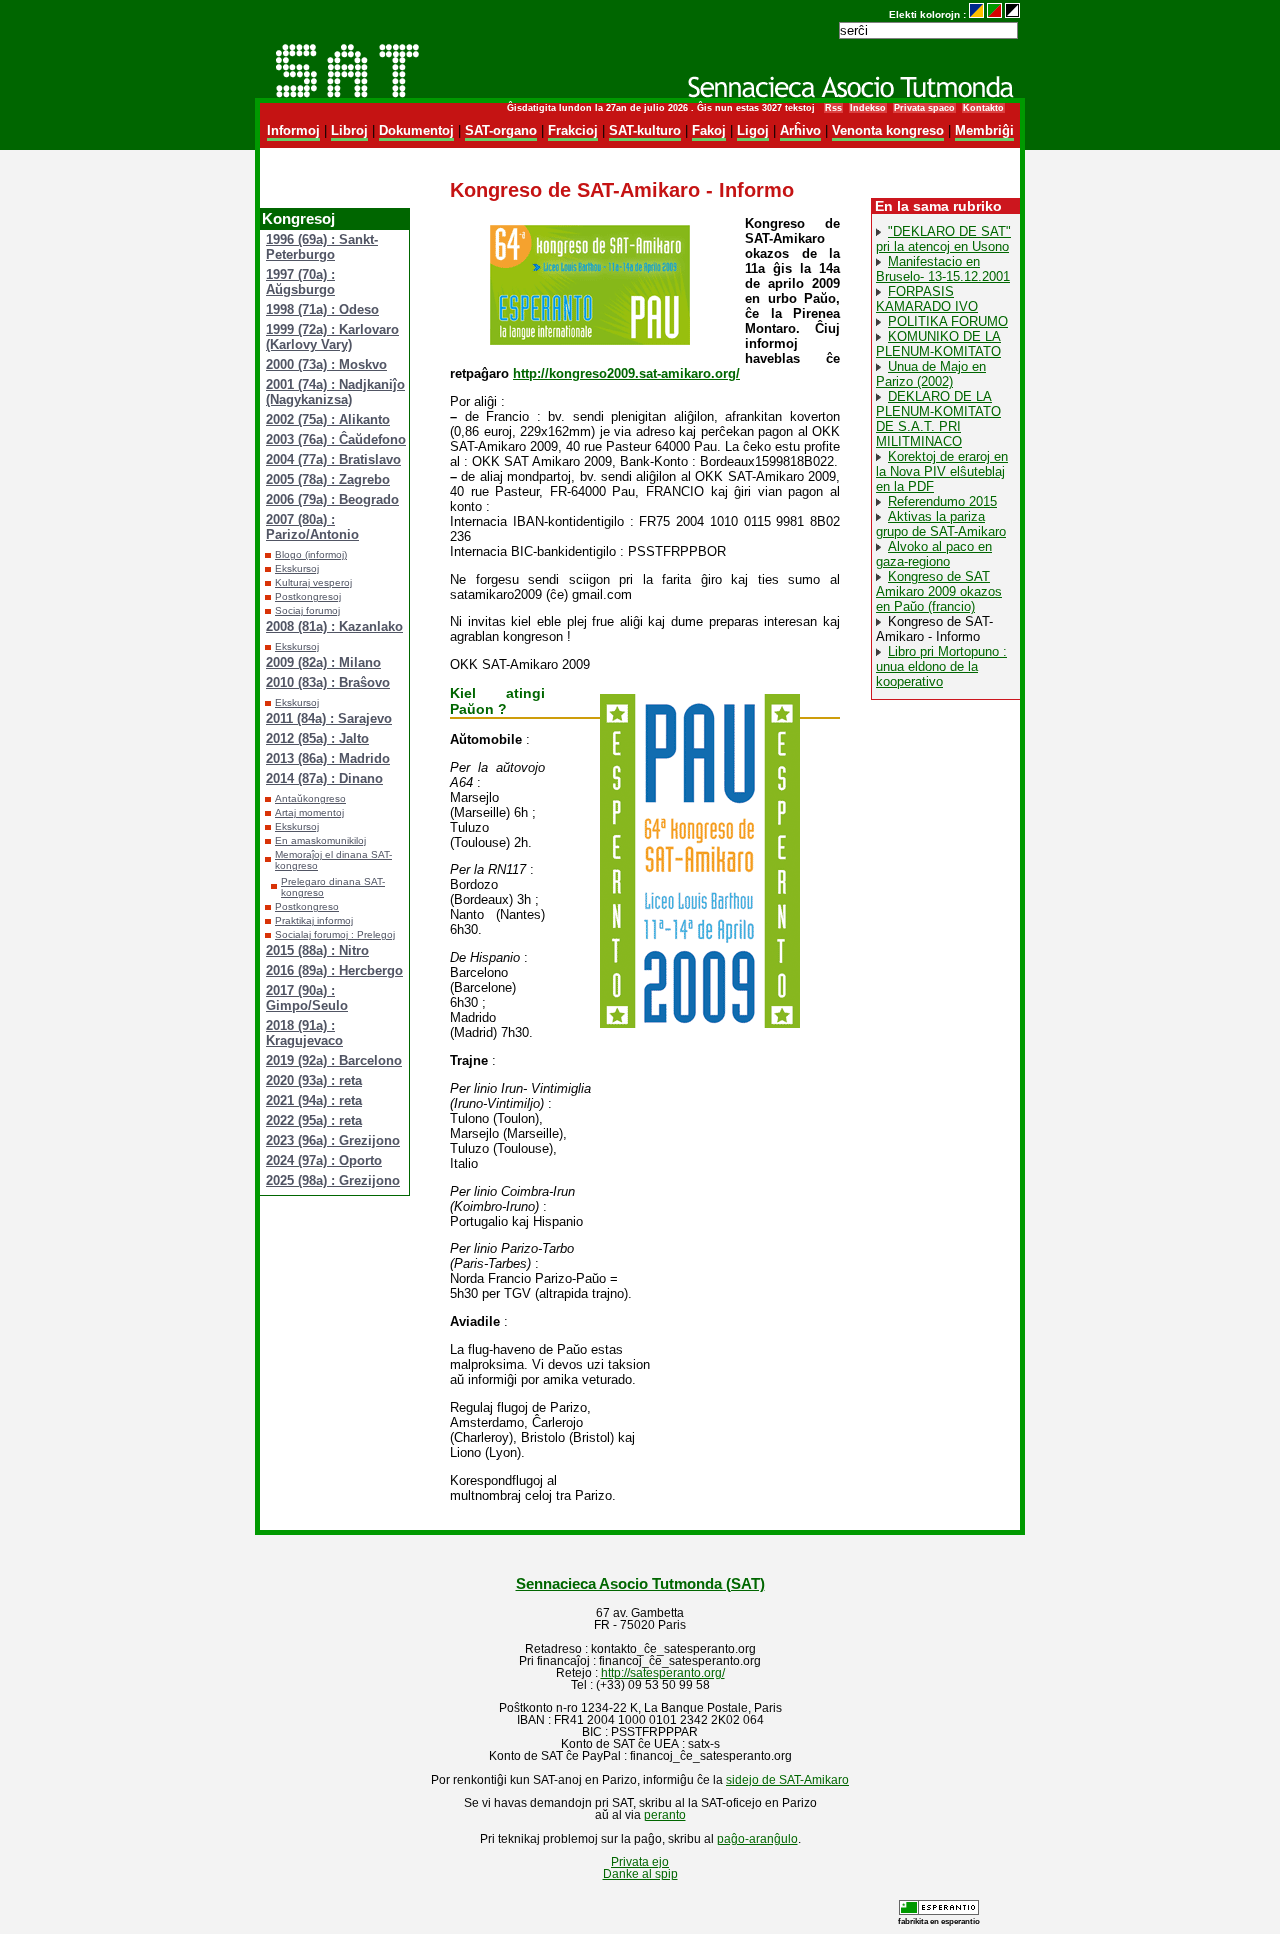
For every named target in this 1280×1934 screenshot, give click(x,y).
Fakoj (709, 130)
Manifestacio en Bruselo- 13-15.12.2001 (943, 269)
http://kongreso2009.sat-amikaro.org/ (626, 373)
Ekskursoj (297, 568)
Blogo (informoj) (311, 554)
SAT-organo (501, 130)
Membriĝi (984, 130)
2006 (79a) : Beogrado (332, 499)
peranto (665, 1815)
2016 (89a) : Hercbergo (334, 970)
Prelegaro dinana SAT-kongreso (333, 887)
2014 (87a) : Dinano (324, 778)
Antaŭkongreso (310, 798)
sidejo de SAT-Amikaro (787, 1780)
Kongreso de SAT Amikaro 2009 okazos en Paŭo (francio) (939, 591)
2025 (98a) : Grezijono (333, 1180)
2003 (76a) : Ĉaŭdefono (336, 439)
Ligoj (753, 130)
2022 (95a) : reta (314, 1120)
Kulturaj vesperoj (313, 582)
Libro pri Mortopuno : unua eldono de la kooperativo (941, 666)
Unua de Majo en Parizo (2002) (931, 374)
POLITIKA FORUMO (948, 321)
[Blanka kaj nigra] (1012, 14)
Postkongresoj (308, 596)
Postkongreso (307, 906)
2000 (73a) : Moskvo (326, 364)
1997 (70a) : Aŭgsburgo (300, 282)
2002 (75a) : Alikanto (328, 419)
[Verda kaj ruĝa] (994, 14)
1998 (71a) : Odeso (322, 309)
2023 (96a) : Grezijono (333, 1140)
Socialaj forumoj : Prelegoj (335, 934)
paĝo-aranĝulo (757, 1839)
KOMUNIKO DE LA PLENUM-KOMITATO (938, 344)
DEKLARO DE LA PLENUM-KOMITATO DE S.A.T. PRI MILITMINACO (938, 419)
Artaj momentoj (309, 812)
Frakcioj (573, 130)
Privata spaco (924, 108)
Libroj (349, 130)
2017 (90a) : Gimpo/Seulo (307, 998)
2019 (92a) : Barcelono (334, 1060)
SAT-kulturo (645, 130)
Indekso (868, 108)
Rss (833, 108)
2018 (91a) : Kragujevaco (304, 1033)
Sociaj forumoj (307, 610)
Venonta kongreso (888, 130)
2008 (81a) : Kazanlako (334, 626)
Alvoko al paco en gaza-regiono (934, 554)
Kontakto (983, 108)
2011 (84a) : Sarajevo (329, 718)
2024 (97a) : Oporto (324, 1160)
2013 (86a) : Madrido (328, 758)
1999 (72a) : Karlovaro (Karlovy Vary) (332, 337)
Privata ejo (640, 1862)
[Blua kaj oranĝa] (976, 14)
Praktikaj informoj (314, 920)
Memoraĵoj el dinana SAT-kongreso (333, 860)
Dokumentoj (416, 130)
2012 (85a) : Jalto (317, 738)
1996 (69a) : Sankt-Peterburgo (322, 247)
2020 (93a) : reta (314, 1080)
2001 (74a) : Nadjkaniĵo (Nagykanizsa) (335, 392)
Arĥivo (800, 130)
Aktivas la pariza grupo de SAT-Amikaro (941, 524)
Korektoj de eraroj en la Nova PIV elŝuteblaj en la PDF (942, 471)
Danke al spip (640, 1874)
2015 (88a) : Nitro (317, 950)
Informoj (293, 130)
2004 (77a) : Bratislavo (333, 459)
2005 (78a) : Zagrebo (328, 479)
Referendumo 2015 (942, 501)
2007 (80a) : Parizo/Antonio (312, 527)
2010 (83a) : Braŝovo (328, 682)
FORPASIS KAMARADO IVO (927, 299)
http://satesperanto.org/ (663, 1673)
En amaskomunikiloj (320, 840)
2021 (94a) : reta (314, 1100)
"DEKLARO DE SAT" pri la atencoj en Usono (943, 239)
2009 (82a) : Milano (323, 662)
